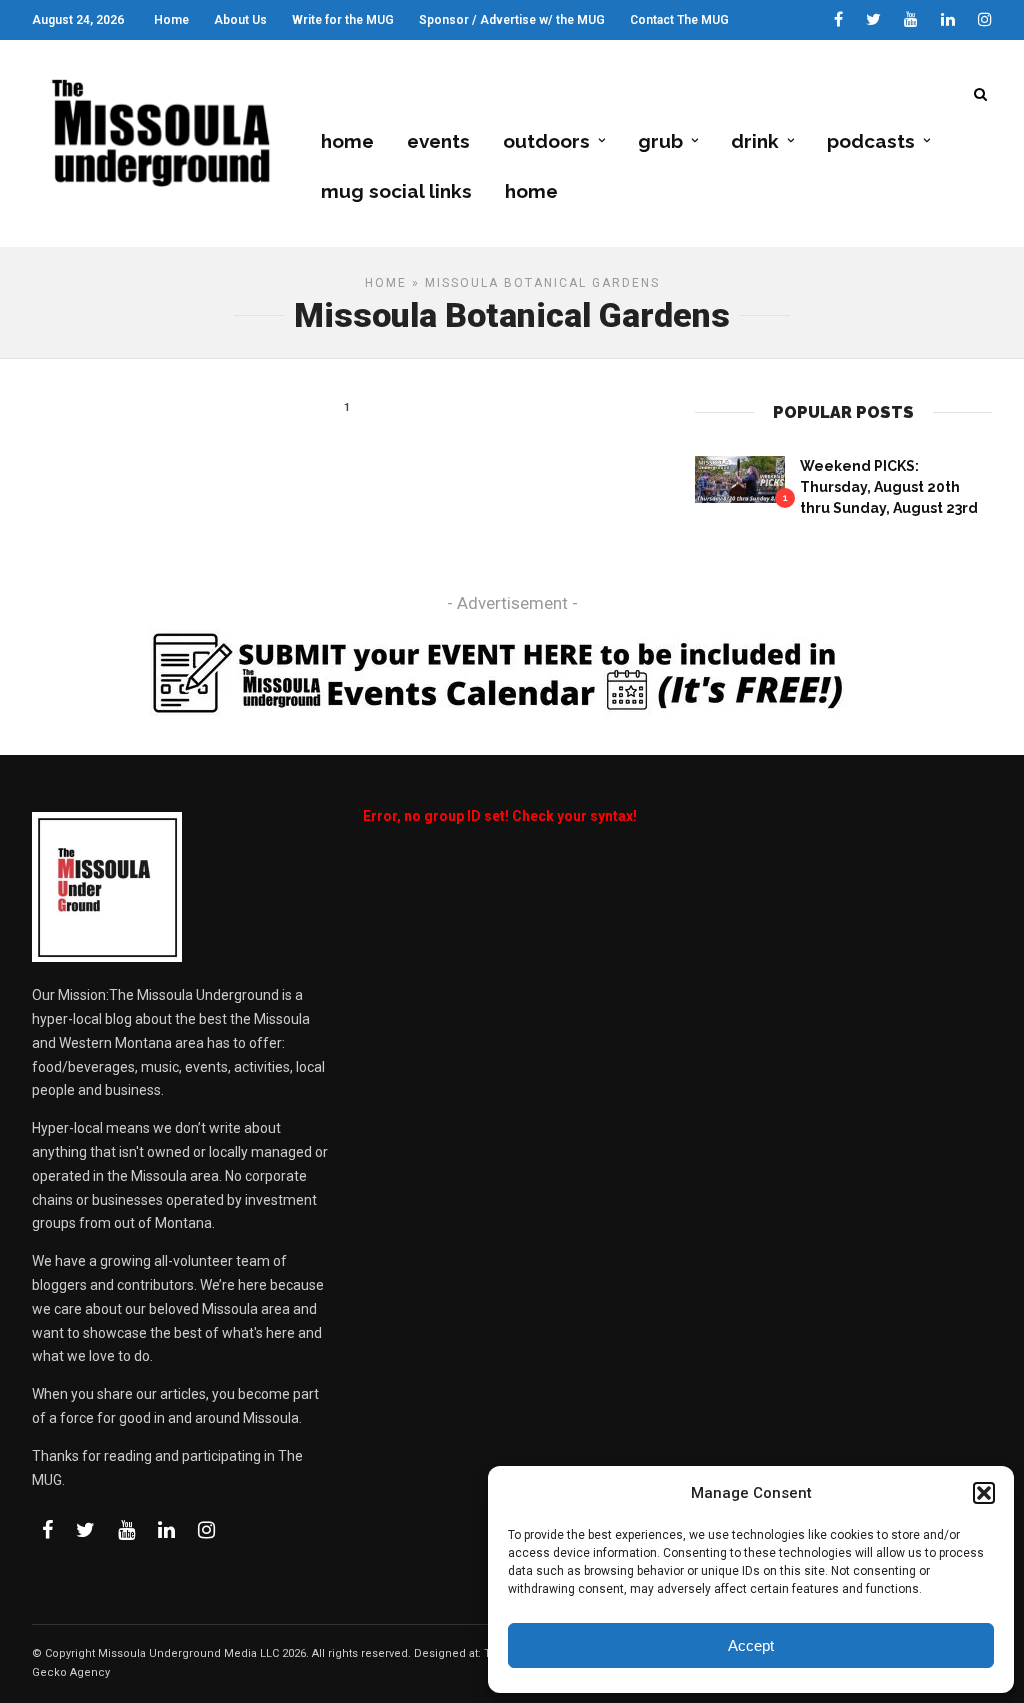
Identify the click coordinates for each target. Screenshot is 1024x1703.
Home (171, 20)
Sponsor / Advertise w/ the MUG (512, 20)
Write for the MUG (343, 20)
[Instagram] (985, 20)
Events (438, 141)
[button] (984, 1493)
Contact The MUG (679, 20)
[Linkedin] (948, 20)
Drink (755, 141)
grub (660, 141)
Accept (751, 1645)
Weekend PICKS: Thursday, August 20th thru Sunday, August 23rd (889, 487)
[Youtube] (911, 20)
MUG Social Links (396, 191)
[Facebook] (47, 1530)
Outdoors (546, 141)
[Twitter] (85, 1530)
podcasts (871, 141)
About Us (240, 20)
